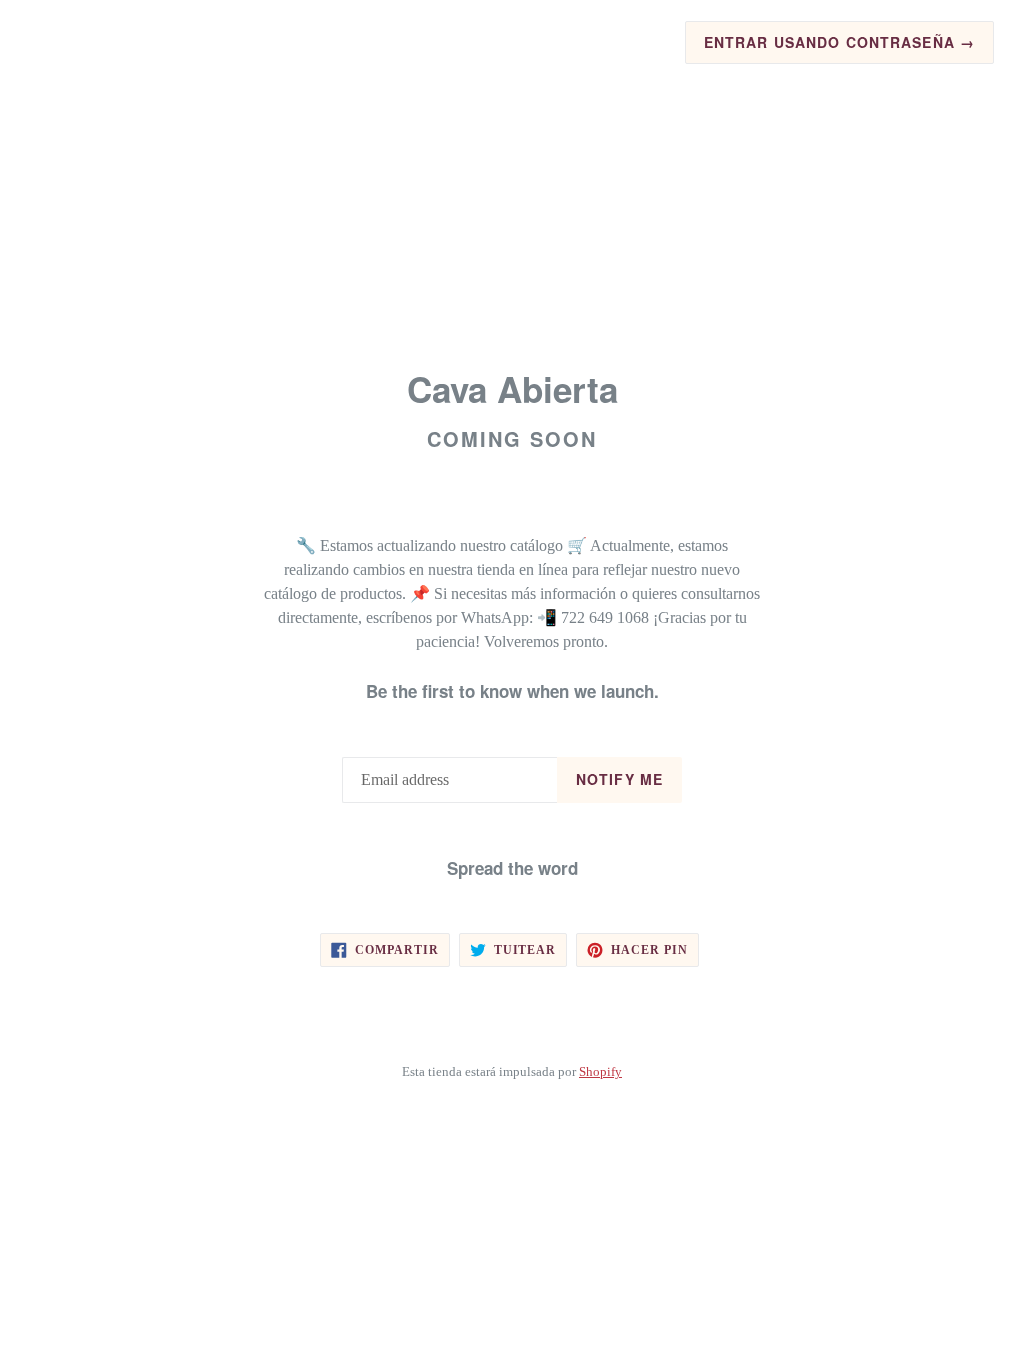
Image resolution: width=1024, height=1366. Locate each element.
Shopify (600, 1072)
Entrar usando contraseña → (839, 42)
